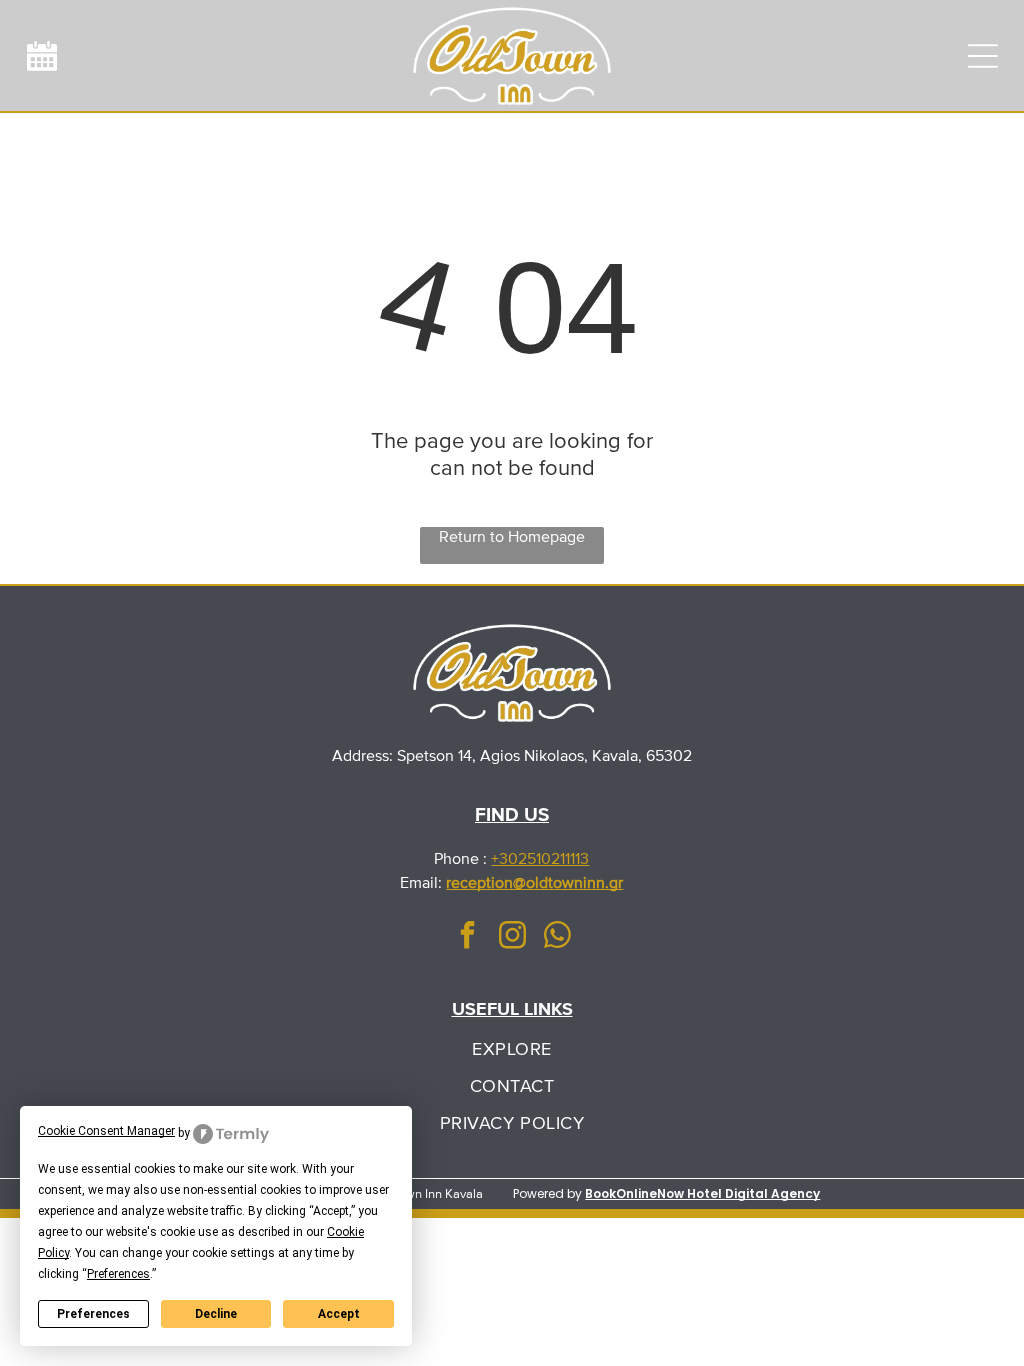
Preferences (93, 1314)
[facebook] (467, 937)
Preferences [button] (118, 1274)
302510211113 (544, 859)
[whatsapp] (557, 937)
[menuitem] (511, 1048)
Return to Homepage (512, 537)
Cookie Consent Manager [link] (106, 1131)
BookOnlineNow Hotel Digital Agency (702, 1193)
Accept (339, 1314)
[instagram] (512, 937)
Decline (216, 1314)
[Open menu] (983, 56)
